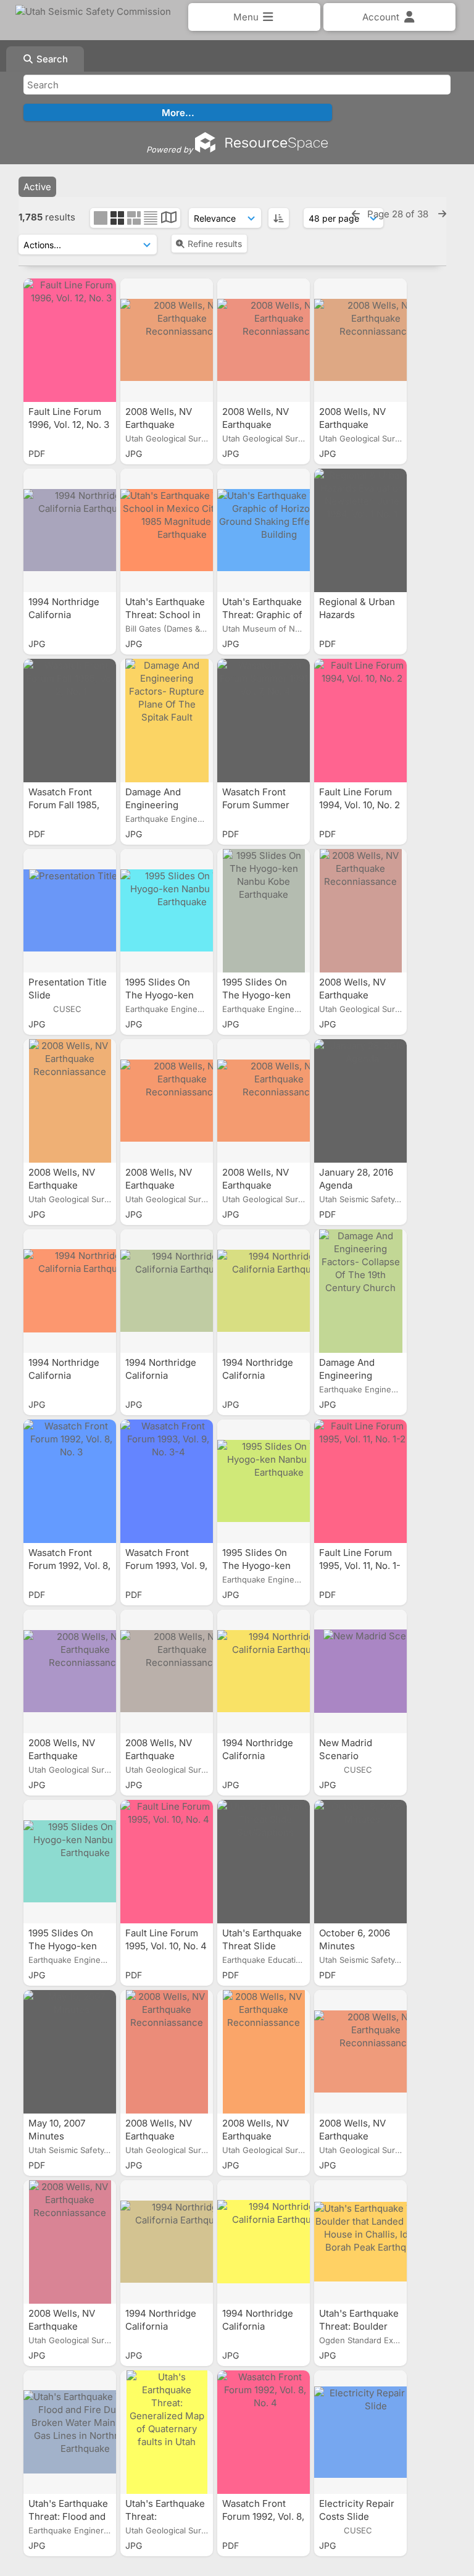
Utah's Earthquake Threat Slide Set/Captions (262, 1946)
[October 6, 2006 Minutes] (360, 1862)
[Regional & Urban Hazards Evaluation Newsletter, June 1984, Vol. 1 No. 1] (360, 530)
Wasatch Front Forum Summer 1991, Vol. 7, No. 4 (260, 805)
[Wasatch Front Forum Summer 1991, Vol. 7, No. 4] (264, 721)
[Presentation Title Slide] (70, 911)
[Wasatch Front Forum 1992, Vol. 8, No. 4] (264, 2432)
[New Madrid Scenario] (360, 1671)
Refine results (215, 244)
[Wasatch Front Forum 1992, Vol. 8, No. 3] (70, 1481)
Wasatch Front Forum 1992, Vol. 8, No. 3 (69, 1566)
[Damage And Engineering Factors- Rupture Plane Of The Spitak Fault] (167, 721)
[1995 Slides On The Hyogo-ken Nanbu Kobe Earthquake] (167, 911)
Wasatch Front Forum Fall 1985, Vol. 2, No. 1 (64, 805)
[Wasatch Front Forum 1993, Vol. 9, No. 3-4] (167, 1481)
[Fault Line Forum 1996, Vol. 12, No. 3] (70, 340)
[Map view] (169, 219)
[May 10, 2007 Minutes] (70, 2052)
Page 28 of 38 (399, 214)
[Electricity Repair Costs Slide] (360, 2432)
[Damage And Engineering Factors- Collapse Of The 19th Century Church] (360, 1291)
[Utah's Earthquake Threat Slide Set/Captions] (264, 1862)
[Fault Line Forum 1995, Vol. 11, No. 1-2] (360, 1481)
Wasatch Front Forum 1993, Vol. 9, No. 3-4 (166, 1566)
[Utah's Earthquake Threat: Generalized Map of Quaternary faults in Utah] (167, 2432)
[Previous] (356, 214)
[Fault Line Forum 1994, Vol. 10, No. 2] (360, 721)
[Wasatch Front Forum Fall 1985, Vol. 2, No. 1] (70, 721)
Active (37, 187)
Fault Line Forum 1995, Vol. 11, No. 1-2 (360, 1566)
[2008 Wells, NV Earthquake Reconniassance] (167, 340)
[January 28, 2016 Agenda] (360, 1101)
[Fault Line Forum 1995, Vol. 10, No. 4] (167, 1862)
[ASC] (279, 218)
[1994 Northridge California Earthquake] (70, 530)
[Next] (442, 214)
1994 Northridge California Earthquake (64, 615)
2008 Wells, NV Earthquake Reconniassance (163, 424)
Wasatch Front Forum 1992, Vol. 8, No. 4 (263, 2516)
